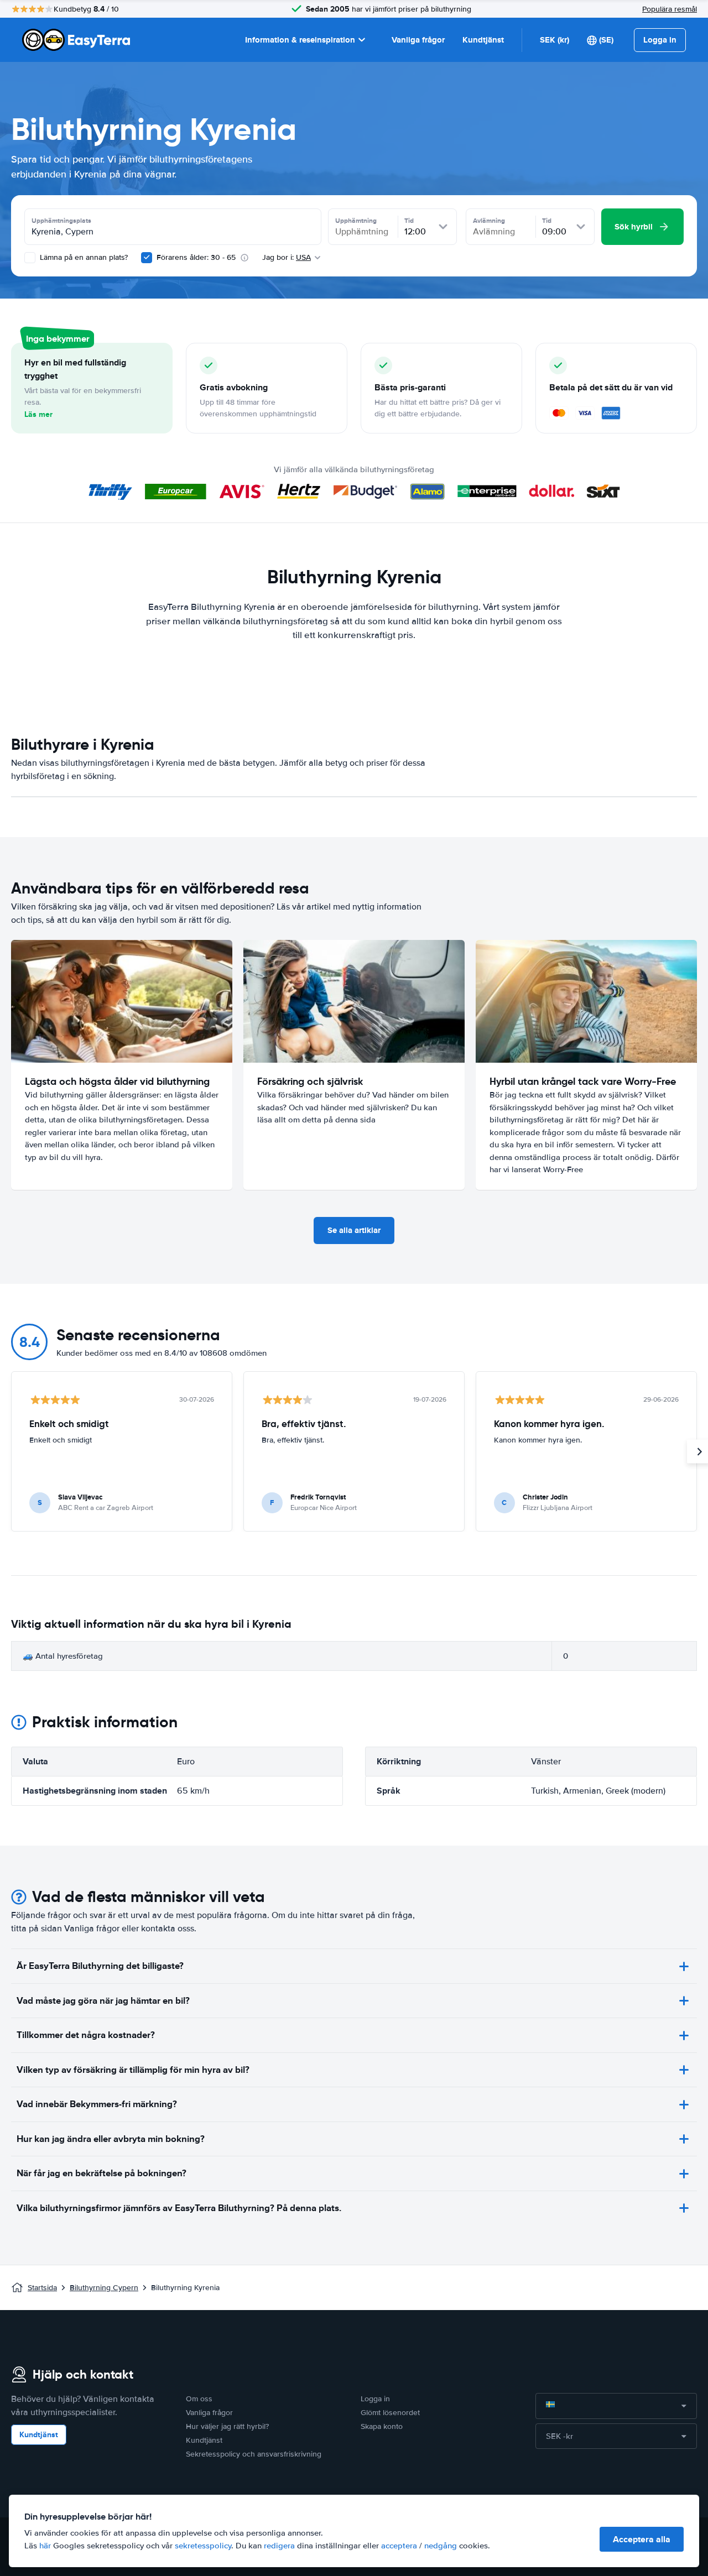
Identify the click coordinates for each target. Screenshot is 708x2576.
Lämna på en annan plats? (83, 257)
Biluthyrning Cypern (104, 2288)
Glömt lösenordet (390, 2413)
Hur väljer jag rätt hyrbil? (227, 2426)
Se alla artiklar (354, 1230)
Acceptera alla (642, 2539)
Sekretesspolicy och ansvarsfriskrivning (254, 2454)
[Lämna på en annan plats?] (30, 258)
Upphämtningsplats (61, 221)
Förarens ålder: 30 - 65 (196, 257)
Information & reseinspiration (300, 40)
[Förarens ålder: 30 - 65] (147, 258)
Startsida (42, 2288)
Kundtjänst (483, 40)
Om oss (199, 2399)
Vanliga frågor (418, 40)
